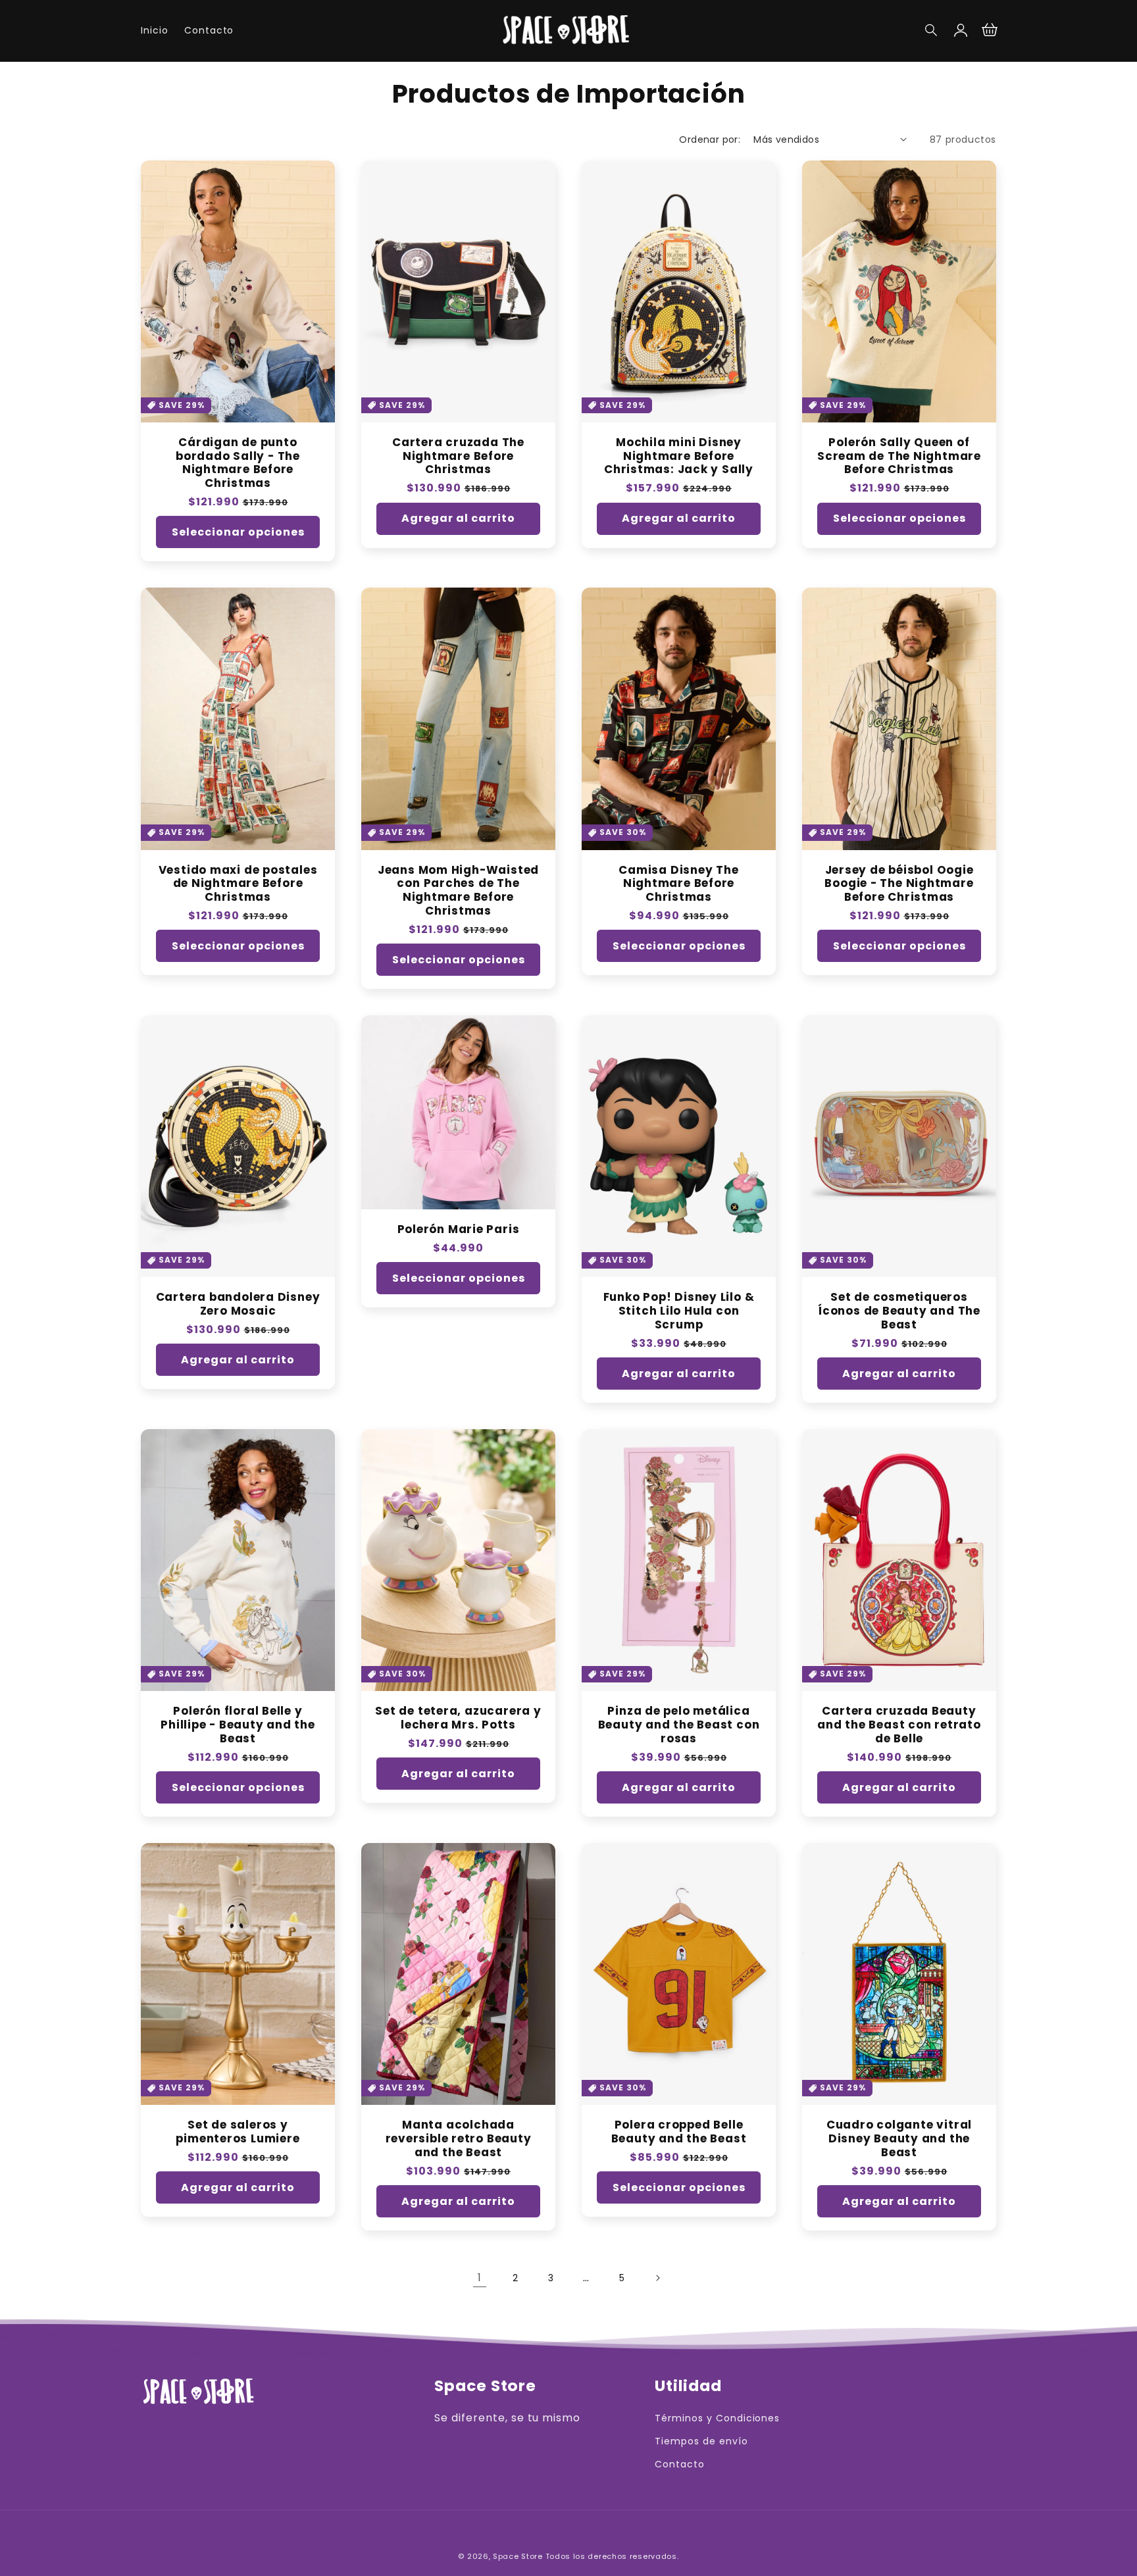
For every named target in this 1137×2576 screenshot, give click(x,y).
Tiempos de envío (701, 2441)
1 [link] (480, 2278)
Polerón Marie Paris (459, 1229)
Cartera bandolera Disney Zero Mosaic (238, 1304)
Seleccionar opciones (238, 532)
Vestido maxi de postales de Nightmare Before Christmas (238, 884)
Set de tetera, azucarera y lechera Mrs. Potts (458, 1718)
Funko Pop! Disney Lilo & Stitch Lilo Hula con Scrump (679, 1311)
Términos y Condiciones (717, 2418)
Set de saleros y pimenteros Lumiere (238, 2132)
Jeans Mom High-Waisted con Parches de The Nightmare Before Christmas (458, 891)
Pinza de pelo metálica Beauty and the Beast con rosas (679, 1725)
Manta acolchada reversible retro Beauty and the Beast (459, 2138)
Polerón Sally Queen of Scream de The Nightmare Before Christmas (899, 456)
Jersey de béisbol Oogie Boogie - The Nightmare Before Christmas (899, 884)
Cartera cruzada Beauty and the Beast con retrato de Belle (899, 1725)
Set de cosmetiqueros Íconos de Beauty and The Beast (899, 1311)
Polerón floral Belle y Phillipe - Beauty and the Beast (238, 1725)
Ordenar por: (710, 139)
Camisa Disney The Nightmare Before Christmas (678, 884)
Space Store (518, 2556)
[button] (932, 30)
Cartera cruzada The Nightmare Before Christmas (458, 456)
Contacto (680, 2464)
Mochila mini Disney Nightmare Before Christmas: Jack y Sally (679, 456)
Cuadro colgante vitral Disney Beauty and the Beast (899, 2138)
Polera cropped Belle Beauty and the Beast (679, 2132)
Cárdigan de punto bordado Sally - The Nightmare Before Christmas (238, 463)
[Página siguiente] (657, 2278)
